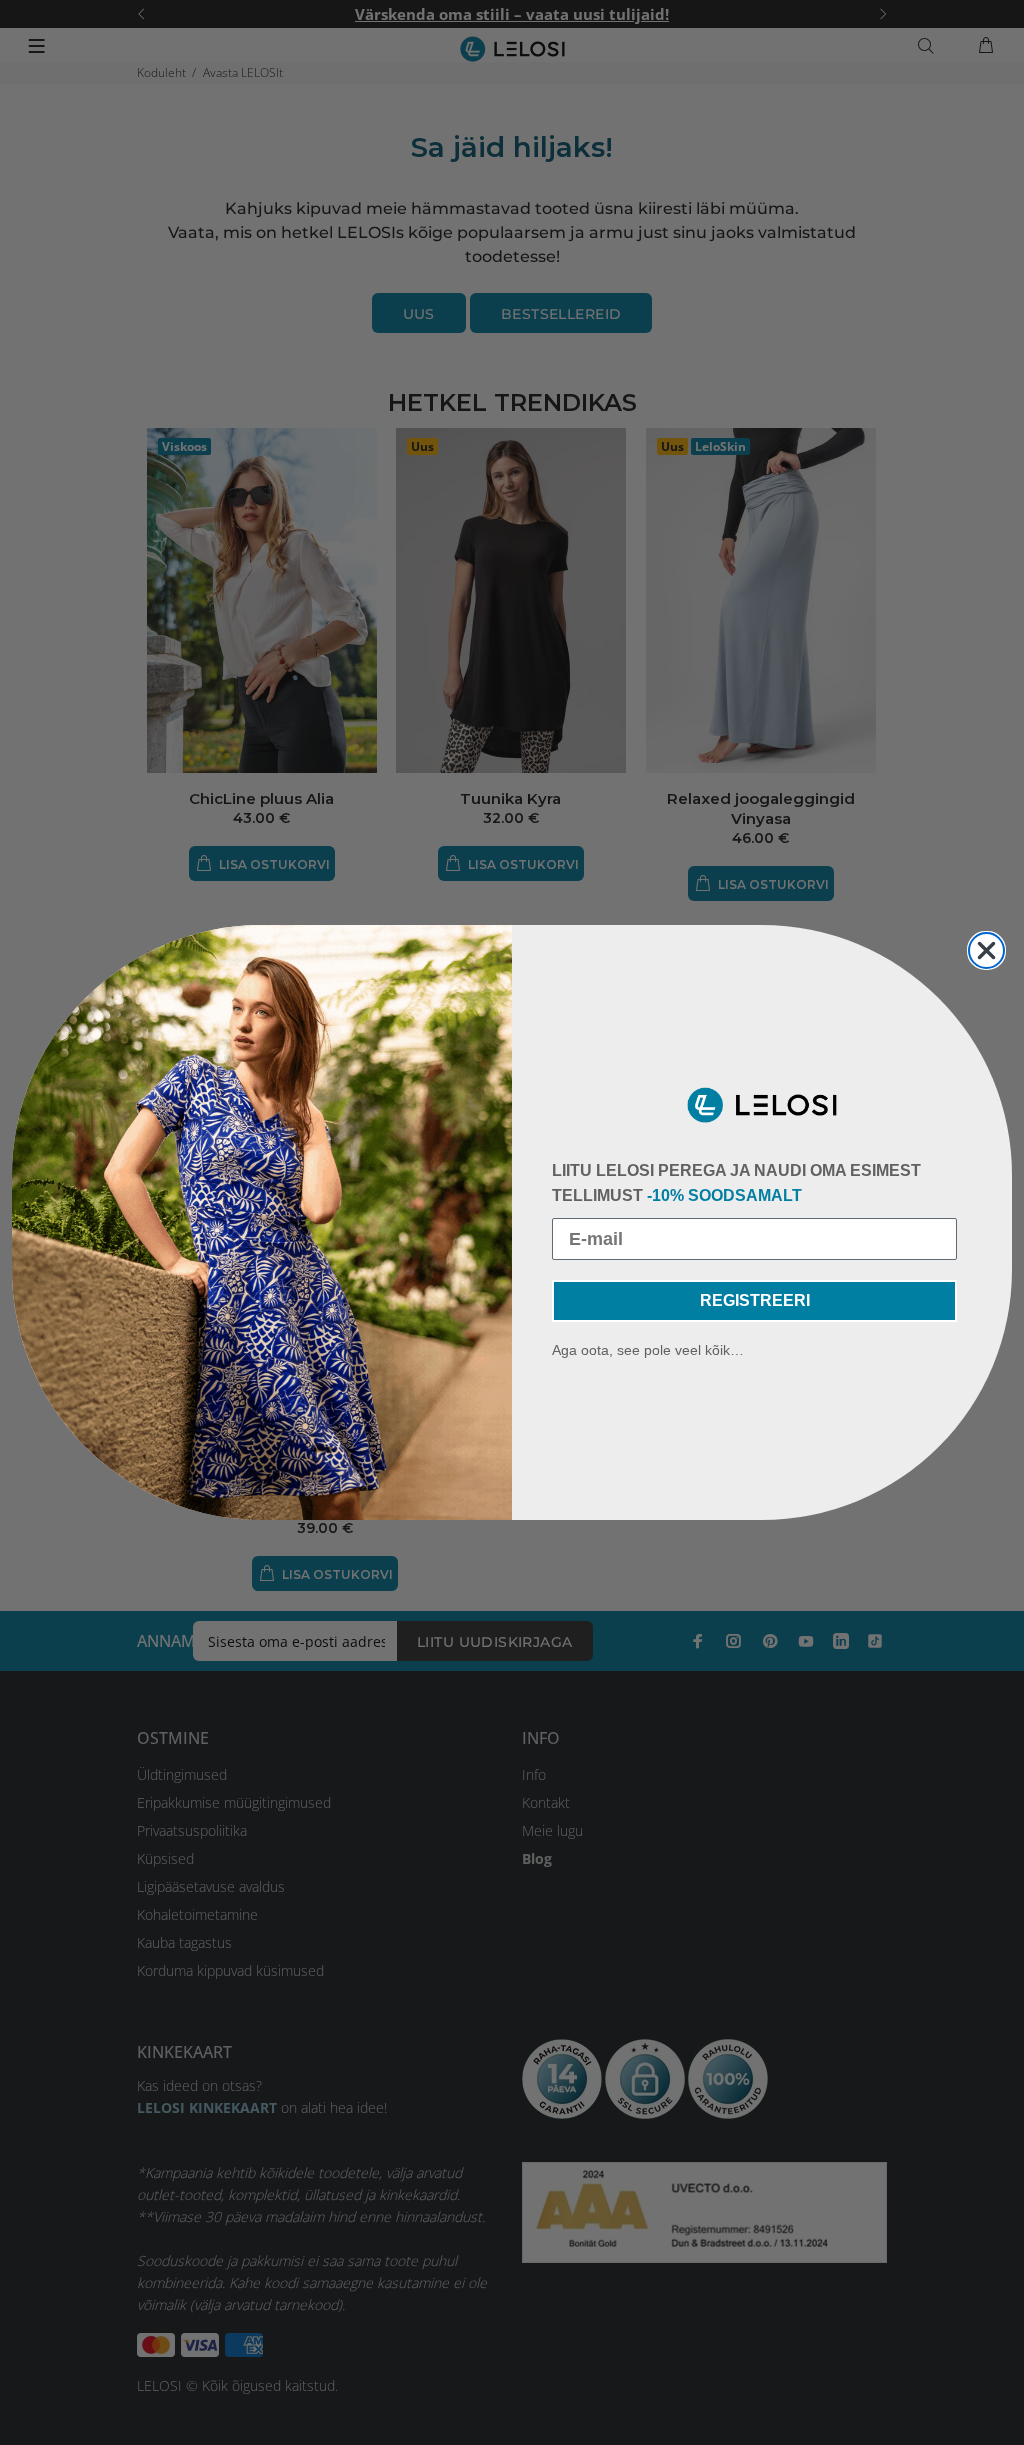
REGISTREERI (755, 1300)
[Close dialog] (986, 950)
